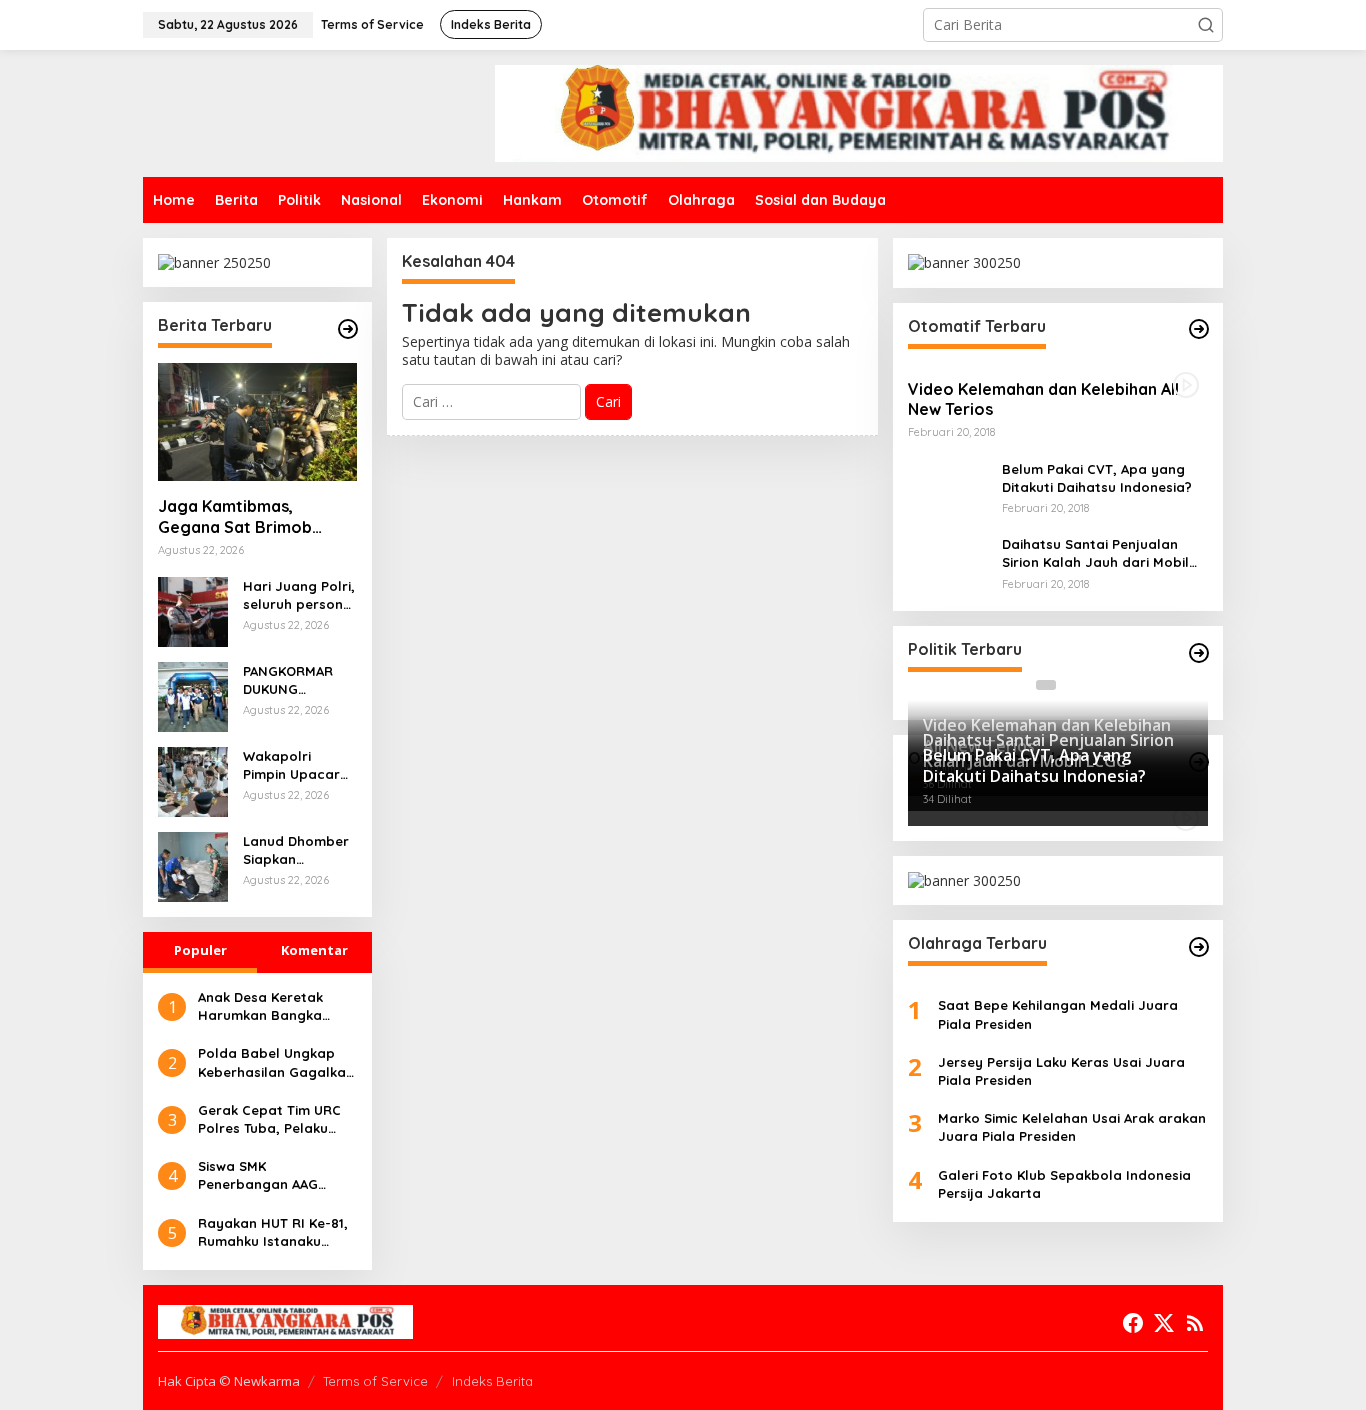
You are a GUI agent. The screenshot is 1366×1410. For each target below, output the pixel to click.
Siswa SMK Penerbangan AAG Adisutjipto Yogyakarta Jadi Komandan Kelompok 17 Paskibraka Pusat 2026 (275, 1175)
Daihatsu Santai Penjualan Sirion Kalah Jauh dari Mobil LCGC (1095, 553)
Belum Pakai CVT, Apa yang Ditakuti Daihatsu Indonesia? (1097, 477)
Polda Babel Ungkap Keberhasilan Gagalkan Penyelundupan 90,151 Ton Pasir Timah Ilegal (276, 1062)
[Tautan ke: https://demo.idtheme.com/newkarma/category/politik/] (1199, 653)
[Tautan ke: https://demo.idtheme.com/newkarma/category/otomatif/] (1199, 329)
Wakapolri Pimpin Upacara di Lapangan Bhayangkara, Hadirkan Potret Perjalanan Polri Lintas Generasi (297, 765)
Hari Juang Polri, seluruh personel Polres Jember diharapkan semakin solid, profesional (299, 595)
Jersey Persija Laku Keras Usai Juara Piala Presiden (1061, 1071)
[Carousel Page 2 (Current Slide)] (1070, 685)
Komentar (314, 950)
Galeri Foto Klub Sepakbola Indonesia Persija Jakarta (1064, 1183)
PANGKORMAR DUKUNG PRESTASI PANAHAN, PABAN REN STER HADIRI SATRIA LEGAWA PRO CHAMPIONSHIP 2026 (298, 680)
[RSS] (1195, 1323)
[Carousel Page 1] (1046, 685)
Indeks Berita (492, 1381)
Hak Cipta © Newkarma (229, 1381)
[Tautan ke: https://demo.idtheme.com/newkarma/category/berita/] (348, 329)
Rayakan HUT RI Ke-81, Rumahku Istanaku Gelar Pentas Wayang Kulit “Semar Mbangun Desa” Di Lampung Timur (273, 1232)
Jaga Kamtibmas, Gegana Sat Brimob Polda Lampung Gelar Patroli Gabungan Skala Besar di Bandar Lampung (250, 517)
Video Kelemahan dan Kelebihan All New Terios (1043, 398)
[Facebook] (1133, 1323)
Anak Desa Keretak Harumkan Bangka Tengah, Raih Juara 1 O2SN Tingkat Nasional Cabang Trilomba (274, 1006)
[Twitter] (1164, 1323)
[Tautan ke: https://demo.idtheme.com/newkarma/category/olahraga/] (1199, 947)
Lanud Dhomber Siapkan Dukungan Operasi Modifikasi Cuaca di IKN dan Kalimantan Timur (296, 850)
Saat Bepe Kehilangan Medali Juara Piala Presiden (1058, 1014)
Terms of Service (375, 1381)
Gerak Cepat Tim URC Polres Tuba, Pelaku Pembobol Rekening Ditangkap (269, 1119)
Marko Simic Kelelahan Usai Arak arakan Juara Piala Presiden (1072, 1127)
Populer (200, 950)
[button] (1206, 25)
